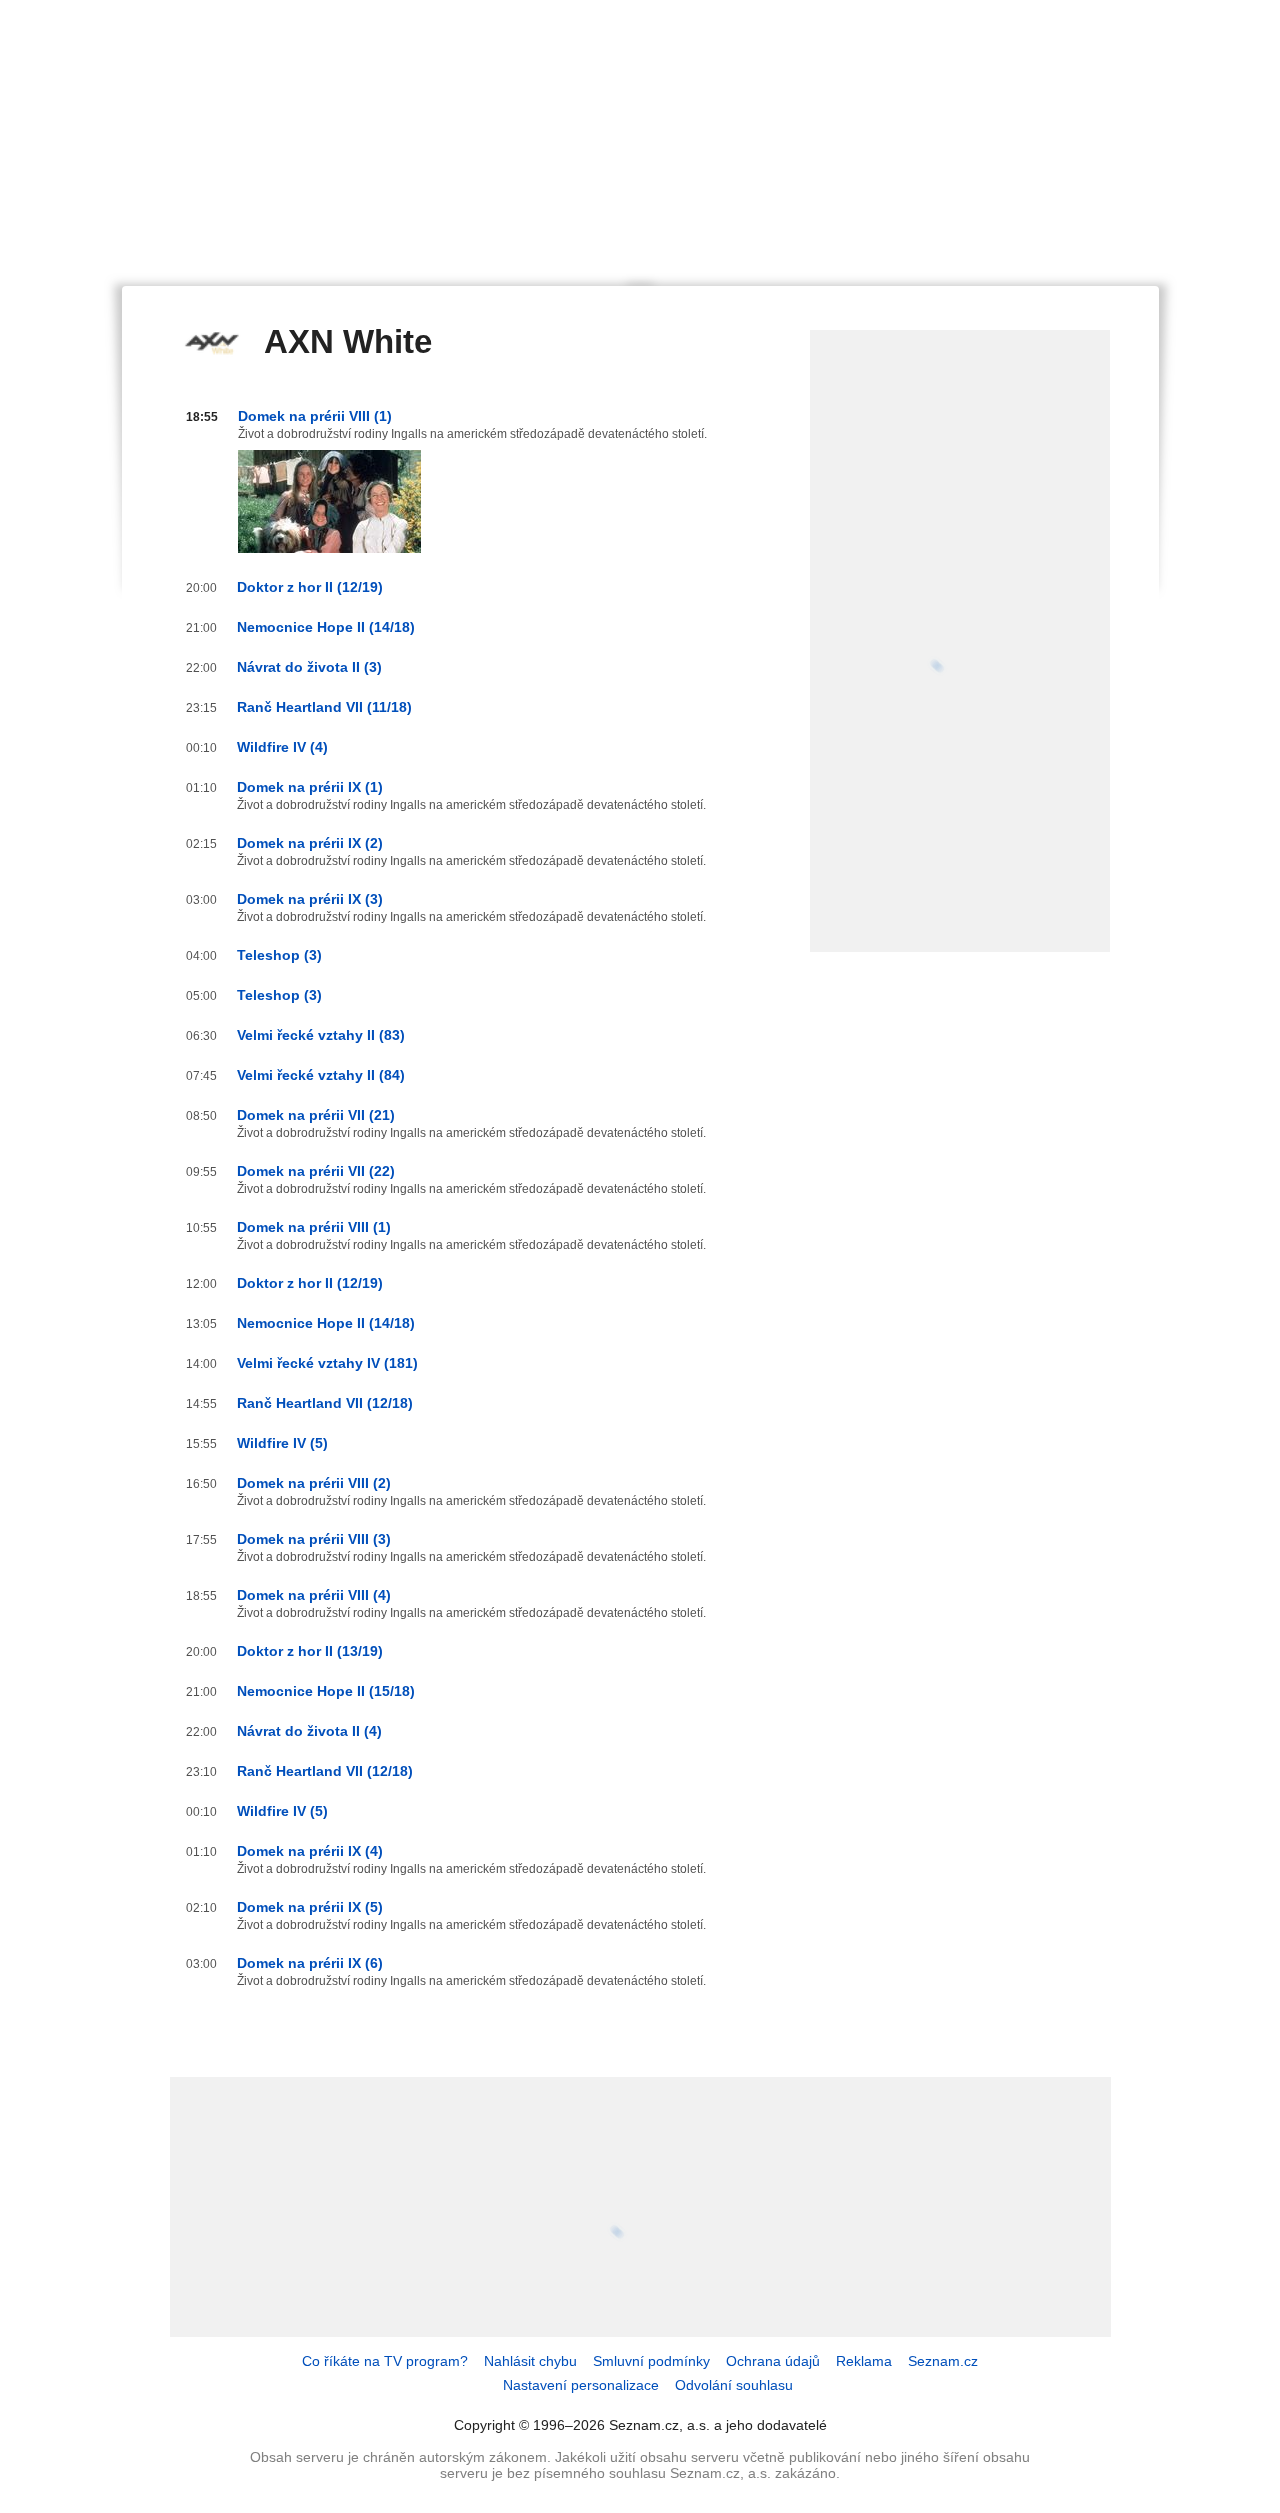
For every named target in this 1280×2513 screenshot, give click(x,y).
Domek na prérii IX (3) (310, 899)
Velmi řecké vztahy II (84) (321, 1075)
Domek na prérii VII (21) (316, 1115)
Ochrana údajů (773, 2361)
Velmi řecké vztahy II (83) (321, 1035)
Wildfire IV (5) (282, 1443)
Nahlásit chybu (530, 2361)
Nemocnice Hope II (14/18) (326, 627)
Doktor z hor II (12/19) (310, 587)
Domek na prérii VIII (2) (314, 1483)
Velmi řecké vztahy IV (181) (327, 1363)
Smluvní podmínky (651, 2361)
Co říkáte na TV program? (385, 2361)
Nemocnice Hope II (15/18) (326, 1691)
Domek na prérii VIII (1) (315, 416)
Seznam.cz (943, 2361)
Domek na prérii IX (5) (310, 1907)
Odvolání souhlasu (734, 2385)
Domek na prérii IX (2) (310, 843)
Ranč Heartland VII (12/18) (325, 1403)
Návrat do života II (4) (309, 1731)
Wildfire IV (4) (282, 747)
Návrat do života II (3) (309, 667)
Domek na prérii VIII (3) (314, 1539)
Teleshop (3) (279, 955)
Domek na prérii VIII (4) (314, 1595)
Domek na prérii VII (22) (316, 1171)
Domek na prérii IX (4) (310, 1851)
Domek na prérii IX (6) (310, 1963)
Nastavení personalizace (581, 2385)
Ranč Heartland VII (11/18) (324, 707)
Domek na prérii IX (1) (310, 787)
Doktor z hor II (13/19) (310, 1651)
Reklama (864, 2361)
